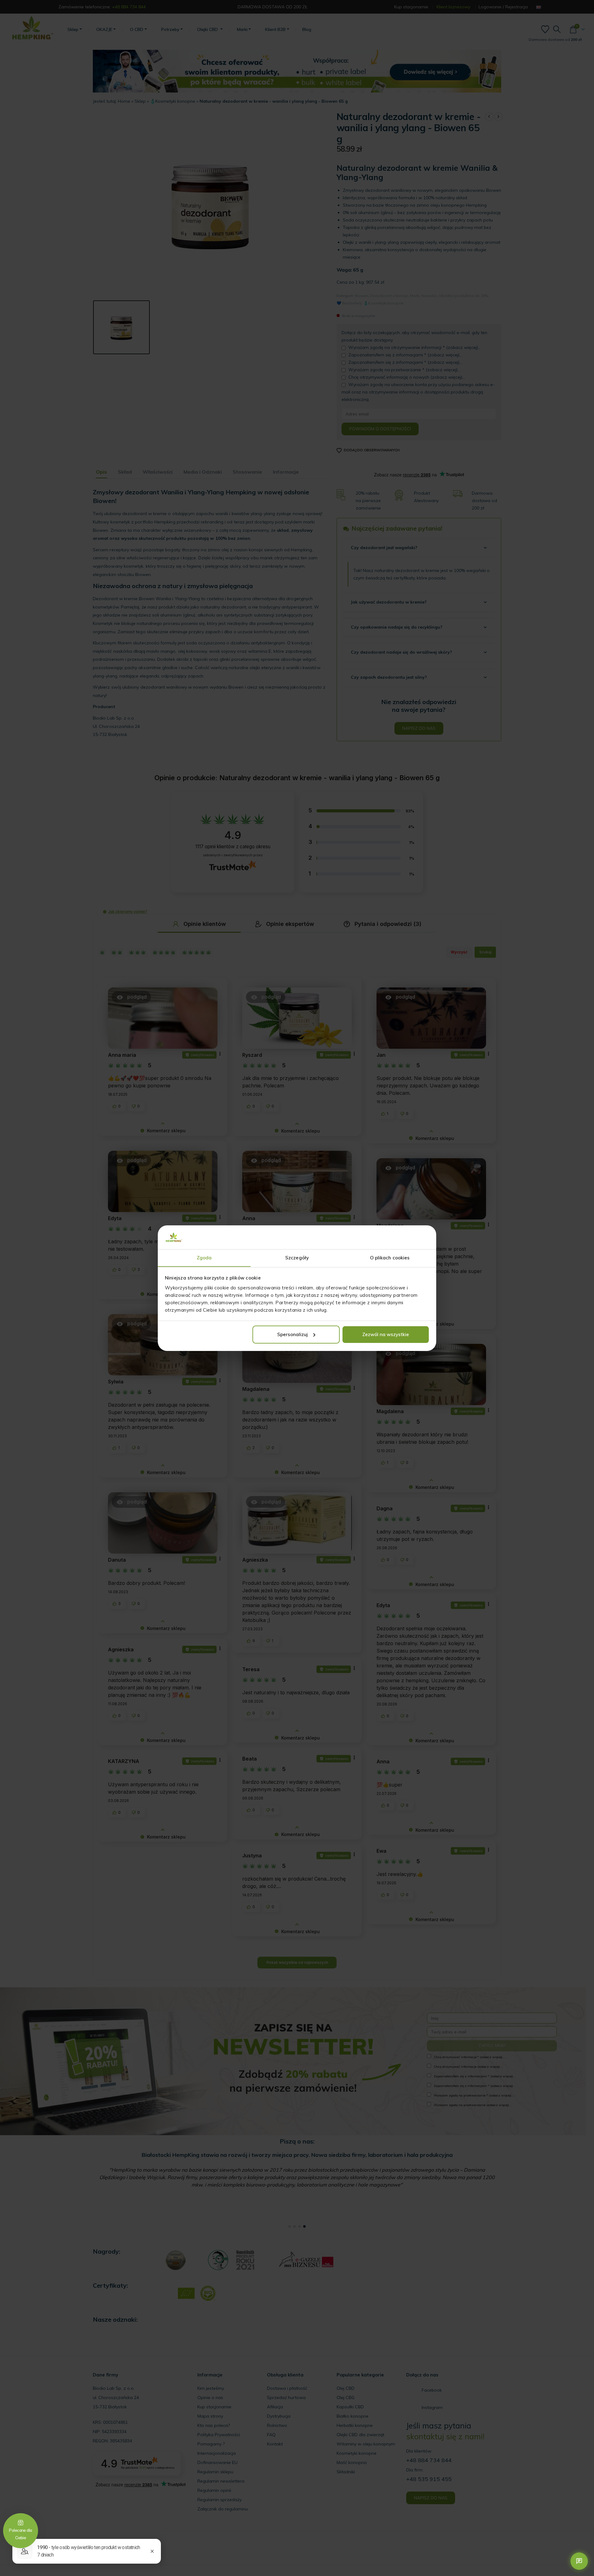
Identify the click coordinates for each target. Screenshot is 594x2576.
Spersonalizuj (293, 1334)
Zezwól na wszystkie (386, 1334)
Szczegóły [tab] (297, 1257)
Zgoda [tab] (204, 1257)
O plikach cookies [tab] (390, 1257)
